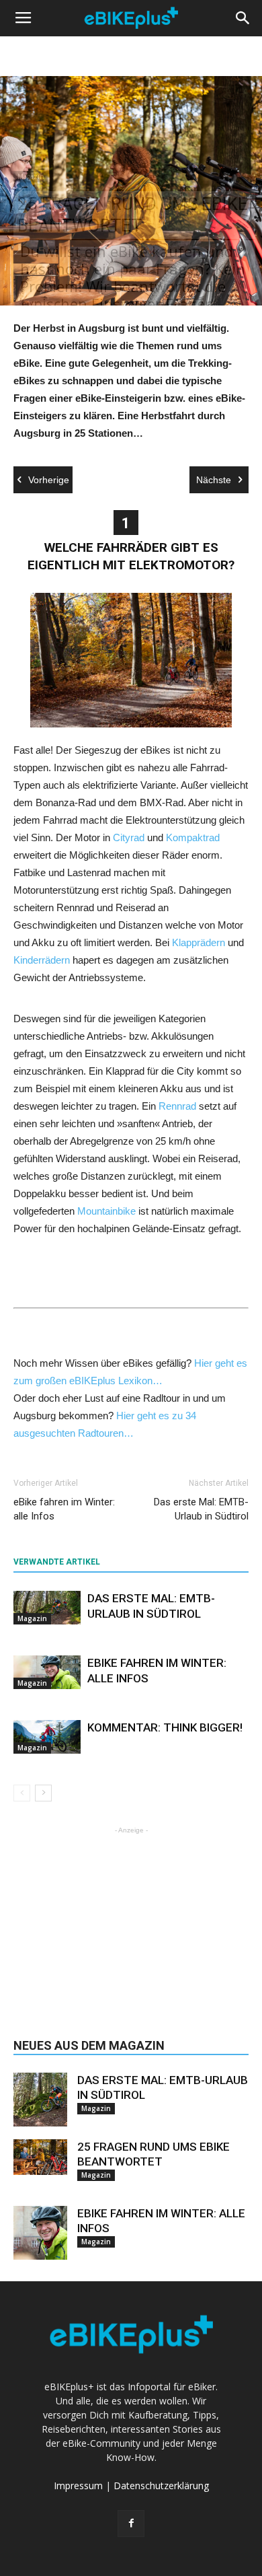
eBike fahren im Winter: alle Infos (64, 1509)
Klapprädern (199, 942)
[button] (243, 18)
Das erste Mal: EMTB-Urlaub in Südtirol (201, 1509)
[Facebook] (131, 2524)
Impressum (78, 2485)
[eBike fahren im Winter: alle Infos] (47, 1672)
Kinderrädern (42, 960)
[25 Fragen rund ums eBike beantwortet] (40, 2157)
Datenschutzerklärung (161, 2485)
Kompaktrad (193, 837)
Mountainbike (106, 1211)
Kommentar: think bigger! (165, 1727)
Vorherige (49, 480)
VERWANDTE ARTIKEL (57, 1562)
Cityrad (129, 837)
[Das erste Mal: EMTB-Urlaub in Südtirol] (47, 1608)
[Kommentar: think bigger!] (47, 1737)
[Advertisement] (131, 1921)
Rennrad (177, 1106)
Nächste (214, 480)
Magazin (31, 176)
